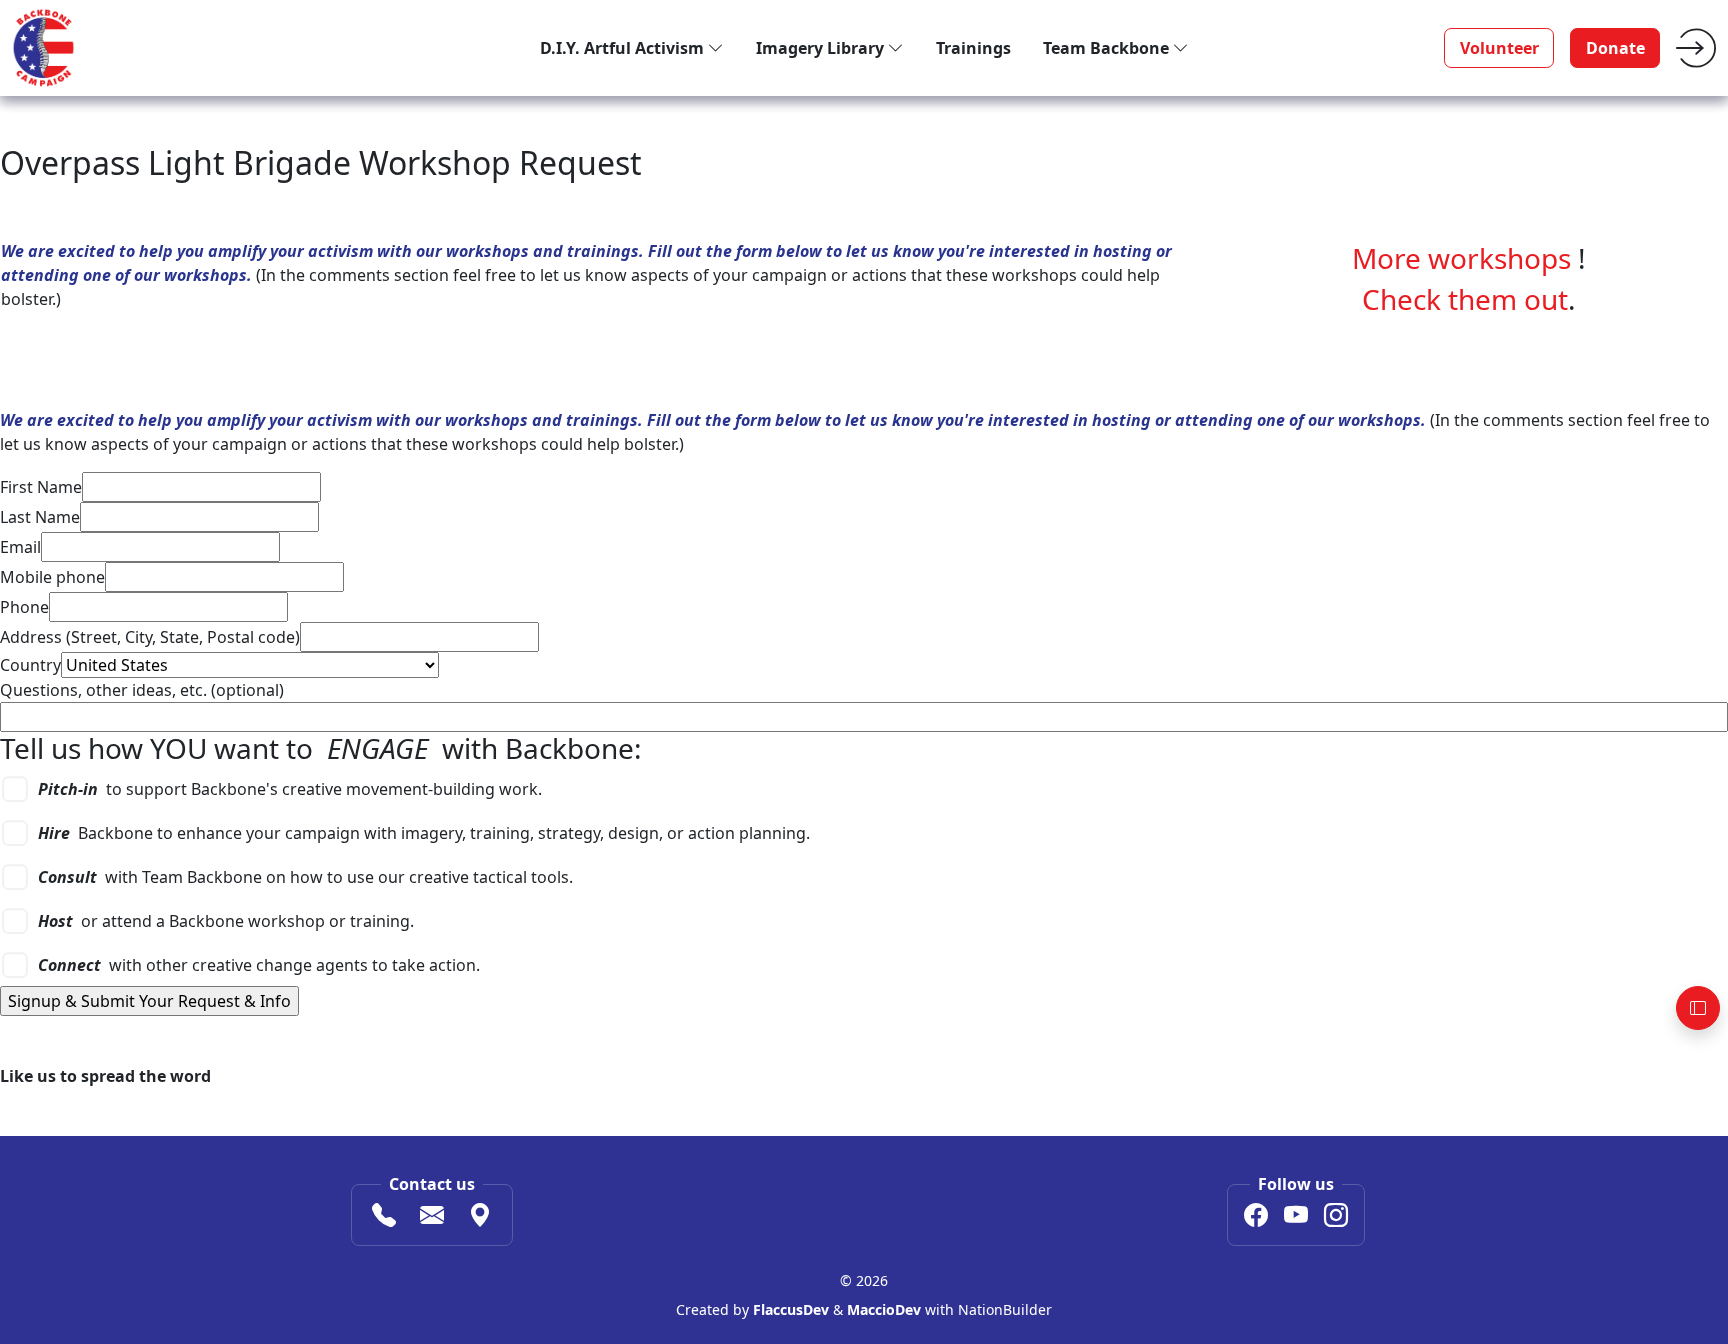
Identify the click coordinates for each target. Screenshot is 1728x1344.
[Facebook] (1256, 1218)
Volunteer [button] (1499, 48)
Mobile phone (52, 577)
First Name (41, 487)
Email (20, 547)
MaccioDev (884, 1309)
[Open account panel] (1698, 1008)
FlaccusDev (791, 1309)
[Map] (480, 1218)
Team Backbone (1108, 48)
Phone (24, 607)
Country (30, 665)
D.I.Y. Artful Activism (624, 48)
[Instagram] (1336, 1218)
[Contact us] (432, 1218)
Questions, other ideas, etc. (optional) (142, 690)
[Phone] (384, 1218)
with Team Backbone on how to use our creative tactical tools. (305, 877)
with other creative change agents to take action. (259, 965)
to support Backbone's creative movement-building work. (290, 789)
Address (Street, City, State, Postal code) (150, 637)
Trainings (973, 48)
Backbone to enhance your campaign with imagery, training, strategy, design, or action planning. (424, 833)
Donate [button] (1615, 48)
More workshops (1461, 258)
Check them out (1465, 299)
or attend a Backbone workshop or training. (226, 921)
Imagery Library (822, 48)
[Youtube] (1296, 1218)
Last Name (40, 517)
